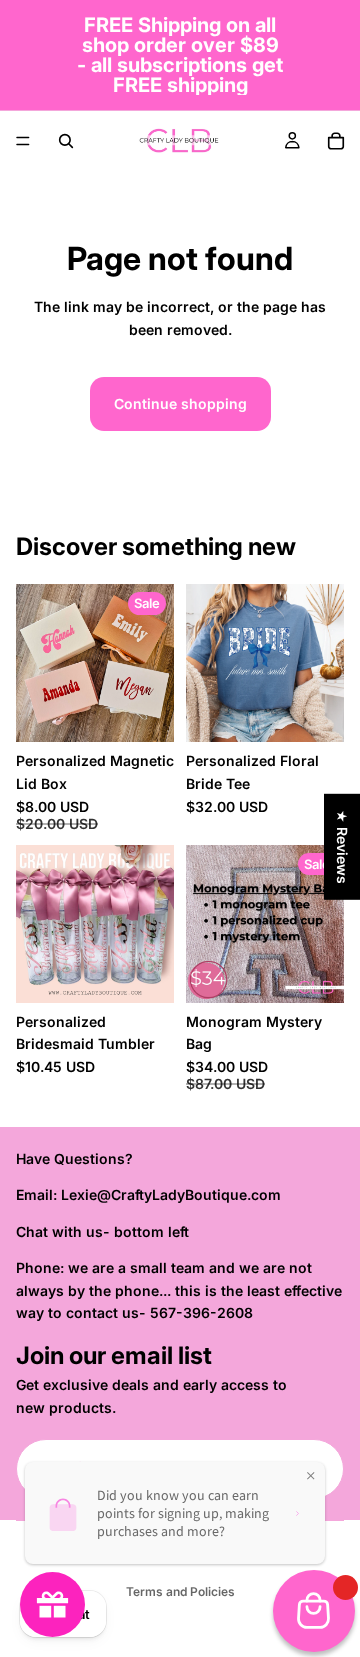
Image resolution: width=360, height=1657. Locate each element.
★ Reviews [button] (342, 846)
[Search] (66, 141)
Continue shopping (180, 403)
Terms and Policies (180, 1591)
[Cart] (336, 141)
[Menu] (23, 141)
